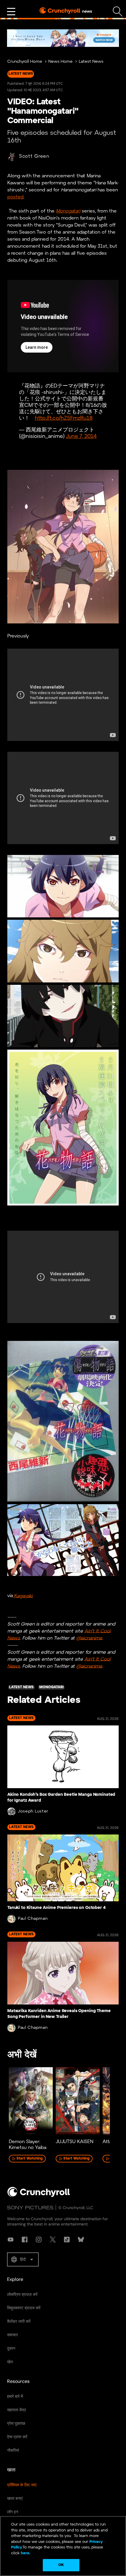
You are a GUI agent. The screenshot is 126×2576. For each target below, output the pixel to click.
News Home (61, 62)
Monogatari (68, 211)
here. (25, 2553)
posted (15, 197)
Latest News (91, 62)
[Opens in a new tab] (63, 38)
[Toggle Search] (118, 12)
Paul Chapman (33, 1919)
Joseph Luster (33, 1811)
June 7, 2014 (81, 437)
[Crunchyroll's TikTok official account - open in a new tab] (67, 2240)
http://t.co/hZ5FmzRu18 (64, 418)
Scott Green (34, 156)
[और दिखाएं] (11, 12)
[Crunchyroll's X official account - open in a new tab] (53, 2240)
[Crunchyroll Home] (39, 2196)
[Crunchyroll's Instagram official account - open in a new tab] (39, 2240)
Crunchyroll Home (25, 62)
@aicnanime (89, 1638)
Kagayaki (23, 1596)
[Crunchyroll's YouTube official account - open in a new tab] (11, 2240)
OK (61, 2565)
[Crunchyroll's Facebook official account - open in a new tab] (25, 2240)
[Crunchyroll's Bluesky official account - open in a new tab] (81, 2240)
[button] (23, 2259)
